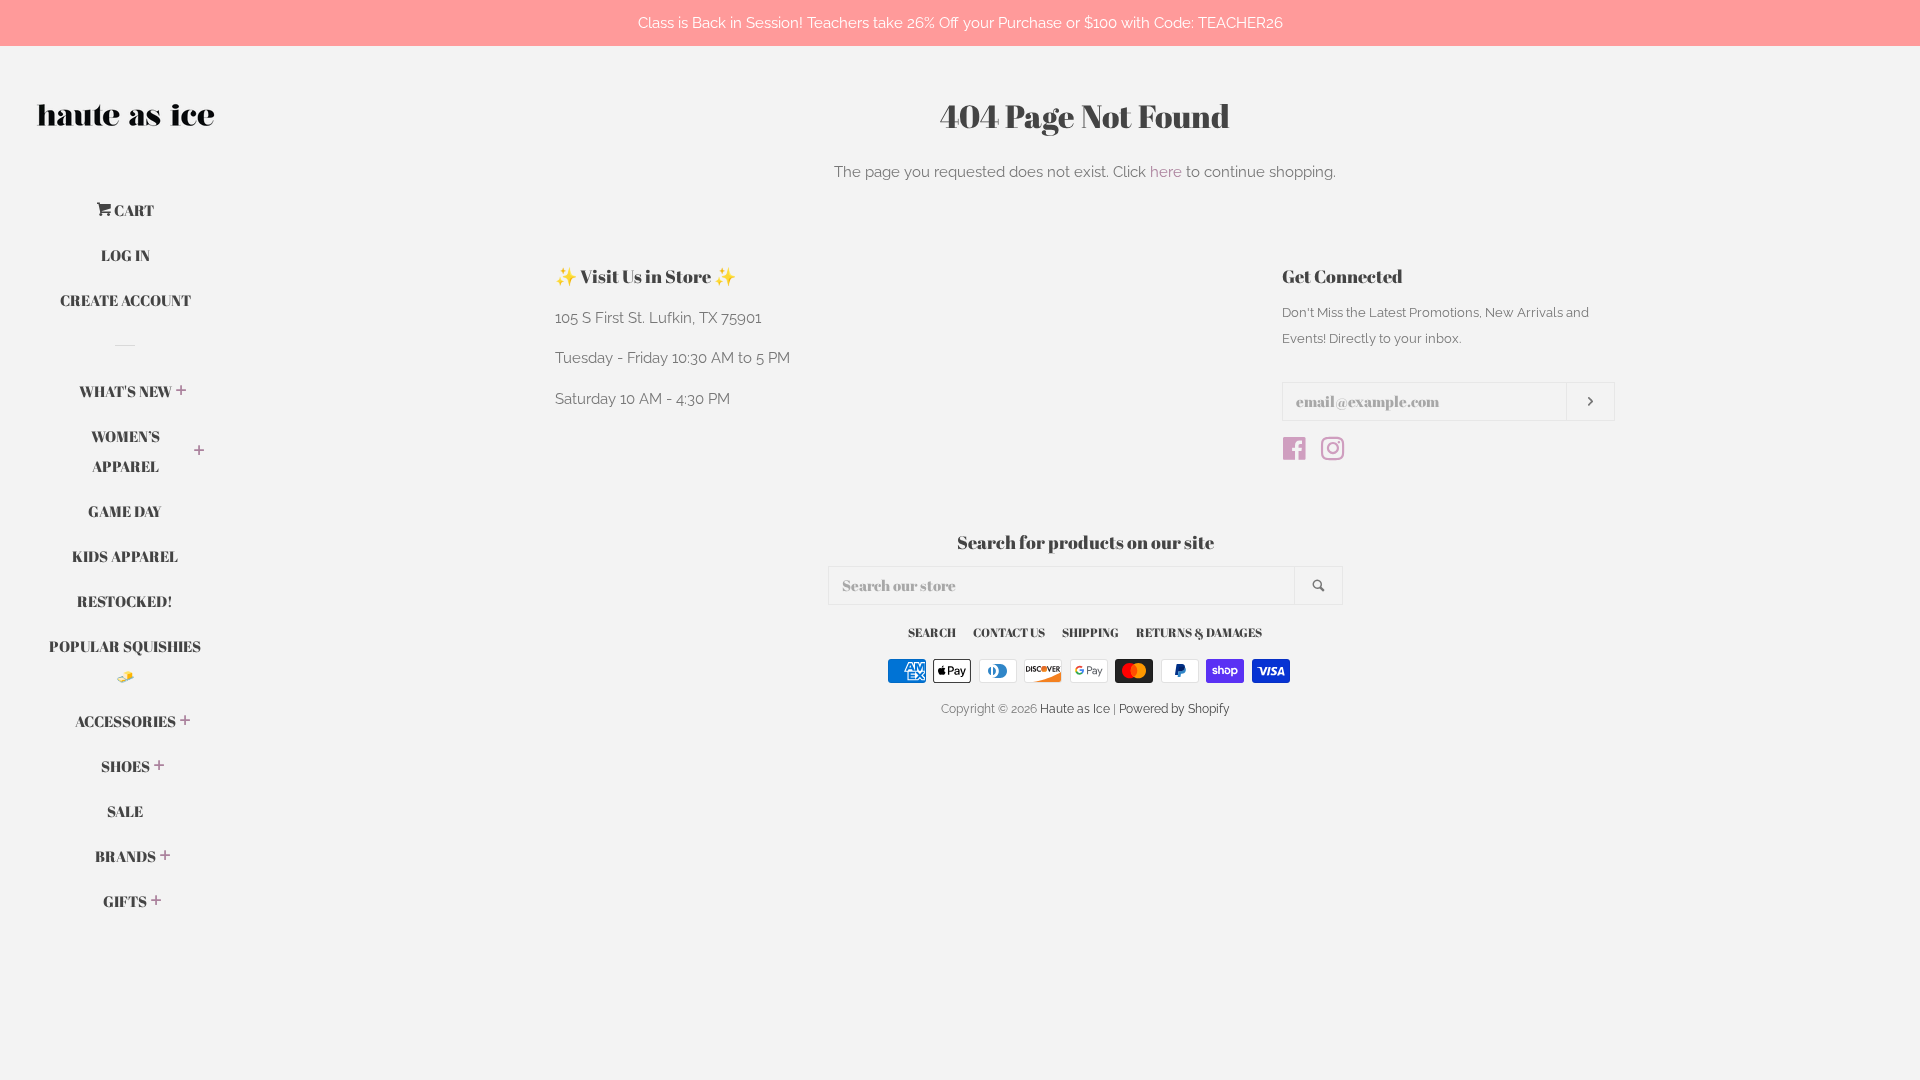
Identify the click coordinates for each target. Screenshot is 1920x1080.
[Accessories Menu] (185, 722)
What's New (125, 391)
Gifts (125, 901)
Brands (125, 856)
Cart (132, 210)
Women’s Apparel (125, 451)
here (1166, 172)
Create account (125, 300)
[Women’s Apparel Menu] (199, 452)
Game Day (125, 511)
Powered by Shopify (1174, 709)
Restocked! (125, 601)
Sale (125, 811)
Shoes (125, 766)
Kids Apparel (125, 556)
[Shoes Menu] (159, 767)
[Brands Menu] (165, 857)
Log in (125, 255)
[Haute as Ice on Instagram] (1333, 453)
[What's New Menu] (181, 392)
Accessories (125, 721)
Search (932, 632)
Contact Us (1009, 632)
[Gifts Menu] (156, 902)
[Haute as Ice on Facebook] (1294, 453)
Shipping (1090, 632)
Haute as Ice (1075, 709)
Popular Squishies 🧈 (125, 661)
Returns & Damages (1199, 632)
